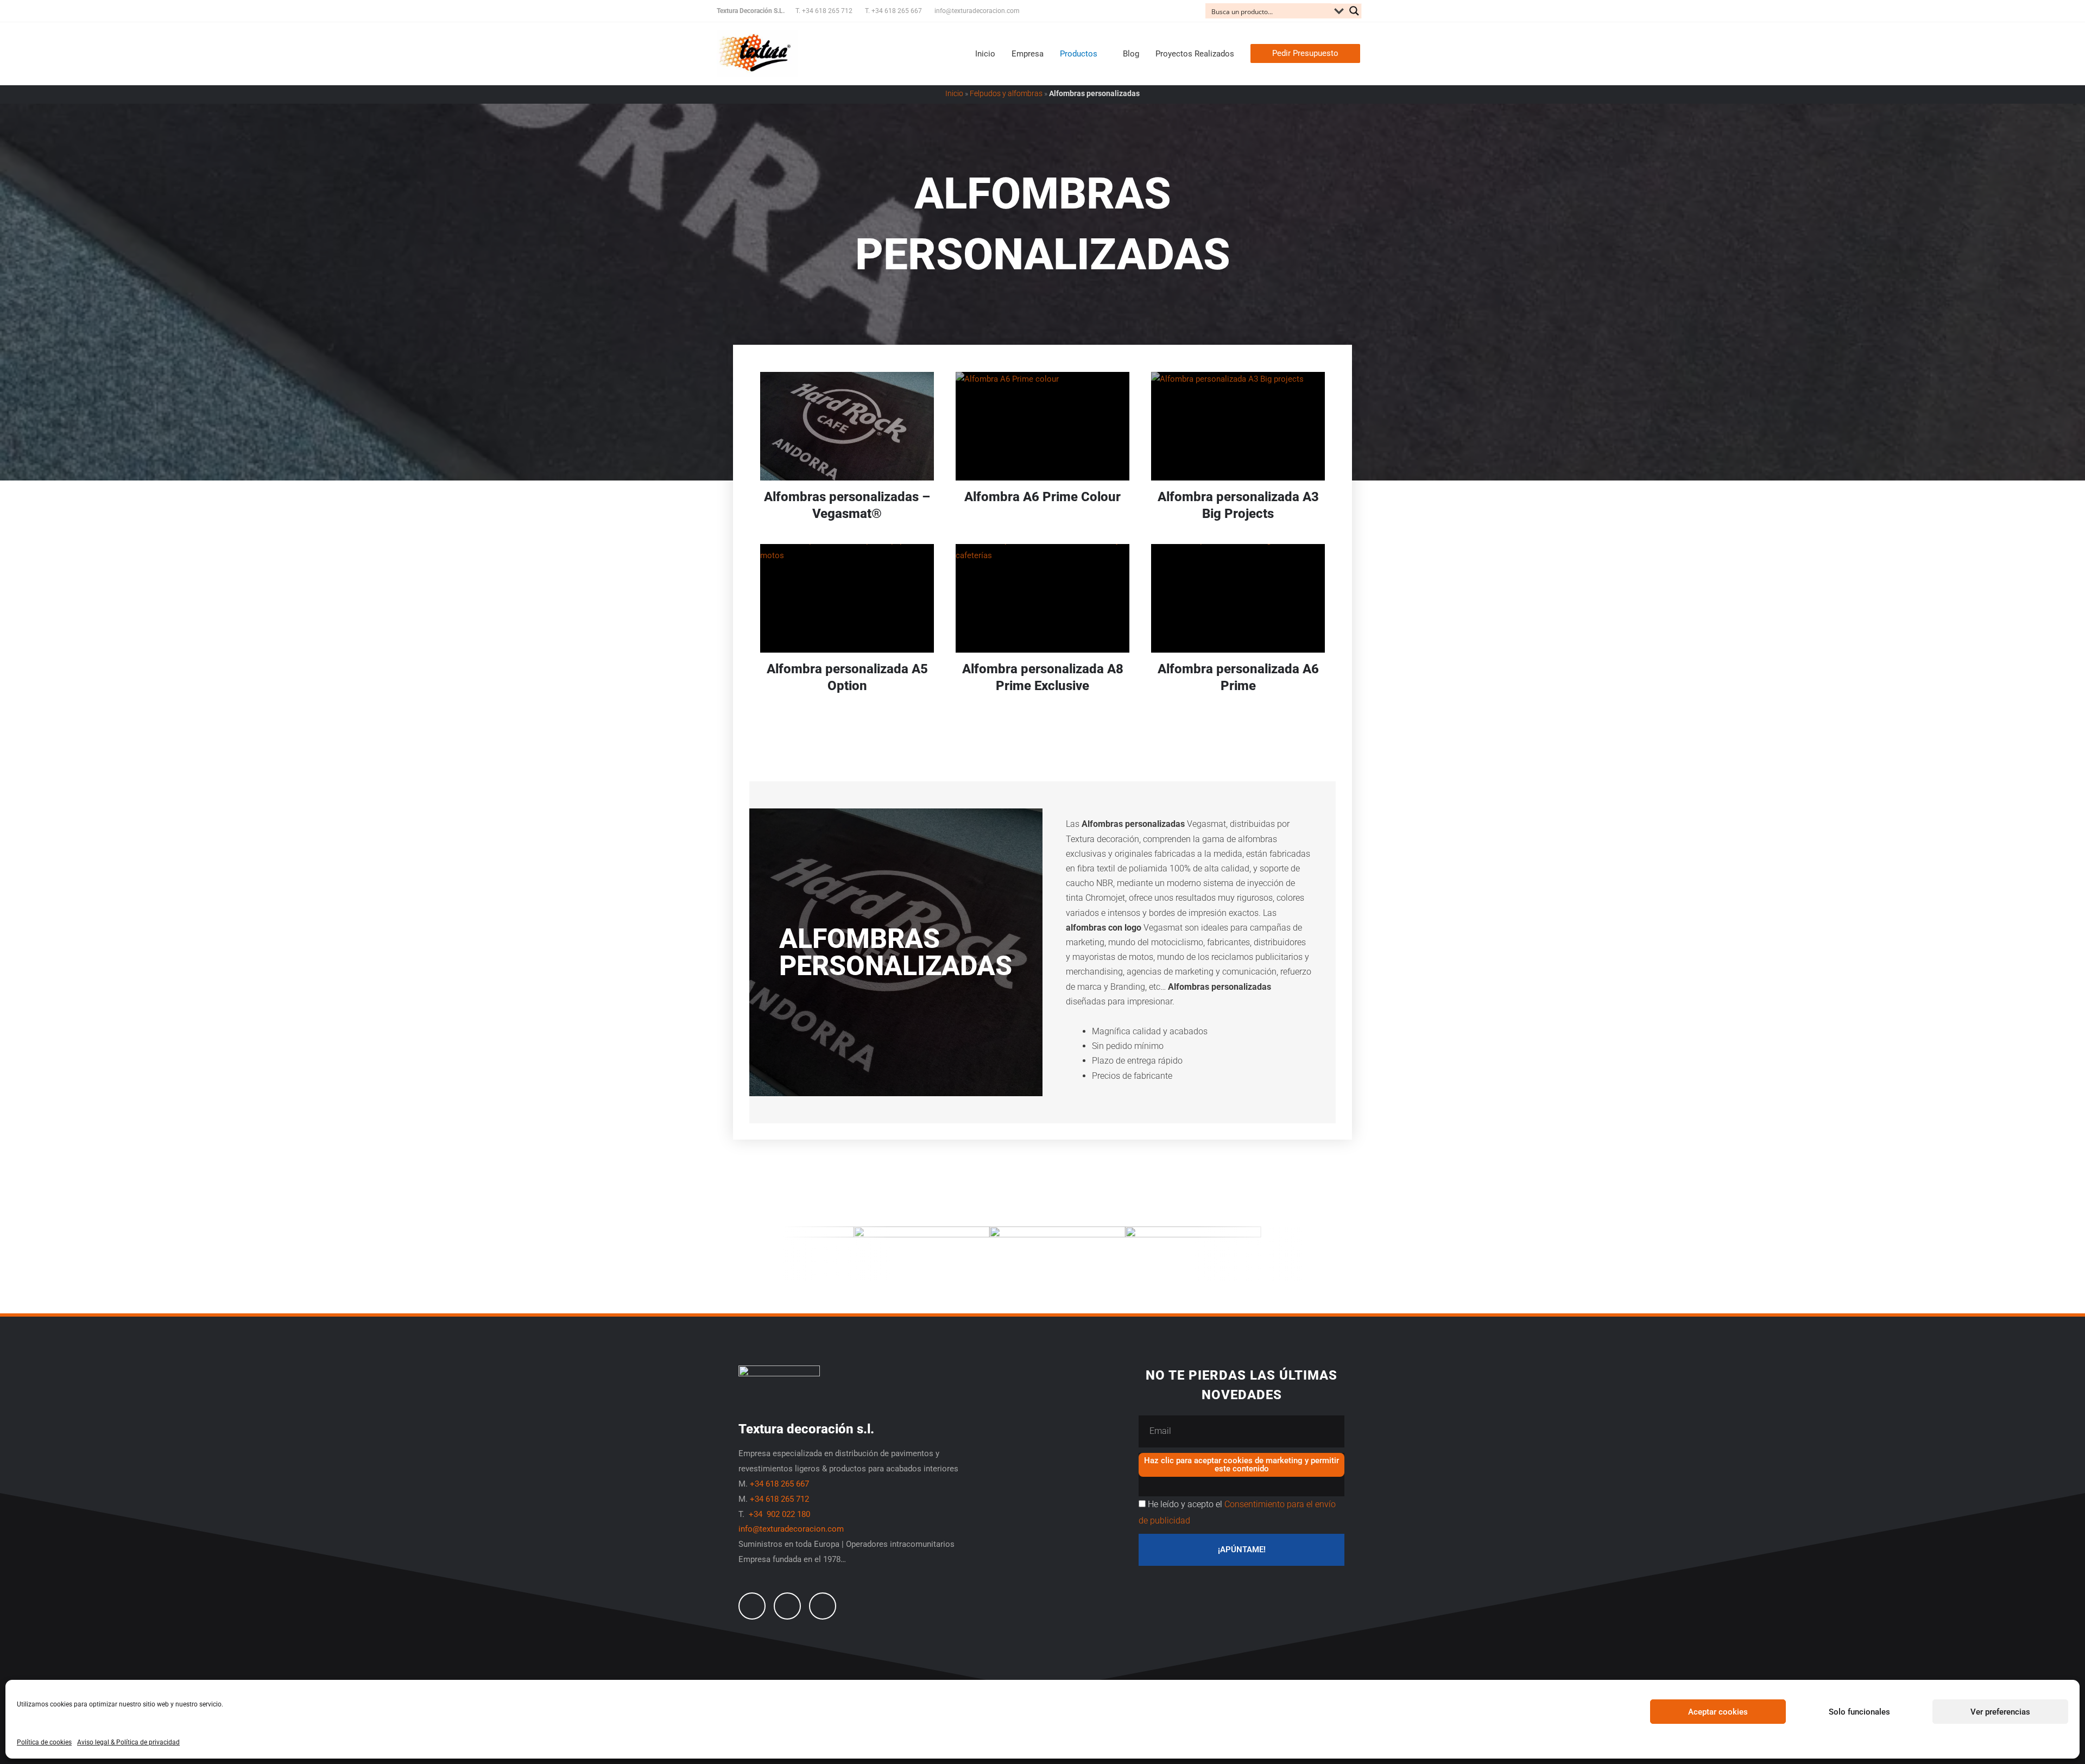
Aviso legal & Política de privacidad (128, 1742)
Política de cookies (44, 1742)
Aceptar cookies (1718, 1712)
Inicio (954, 93)
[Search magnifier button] (1354, 11)
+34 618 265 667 (779, 1484)
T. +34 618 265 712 (824, 11)
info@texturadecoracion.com (977, 11)
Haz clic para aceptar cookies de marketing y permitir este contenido (1241, 1465)
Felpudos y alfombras (1006, 93)
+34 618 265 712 (779, 1499)
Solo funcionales (1859, 1712)
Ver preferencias (2000, 1712)
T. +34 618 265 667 (893, 11)
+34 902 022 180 (781, 1514)
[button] (1305, 53)
